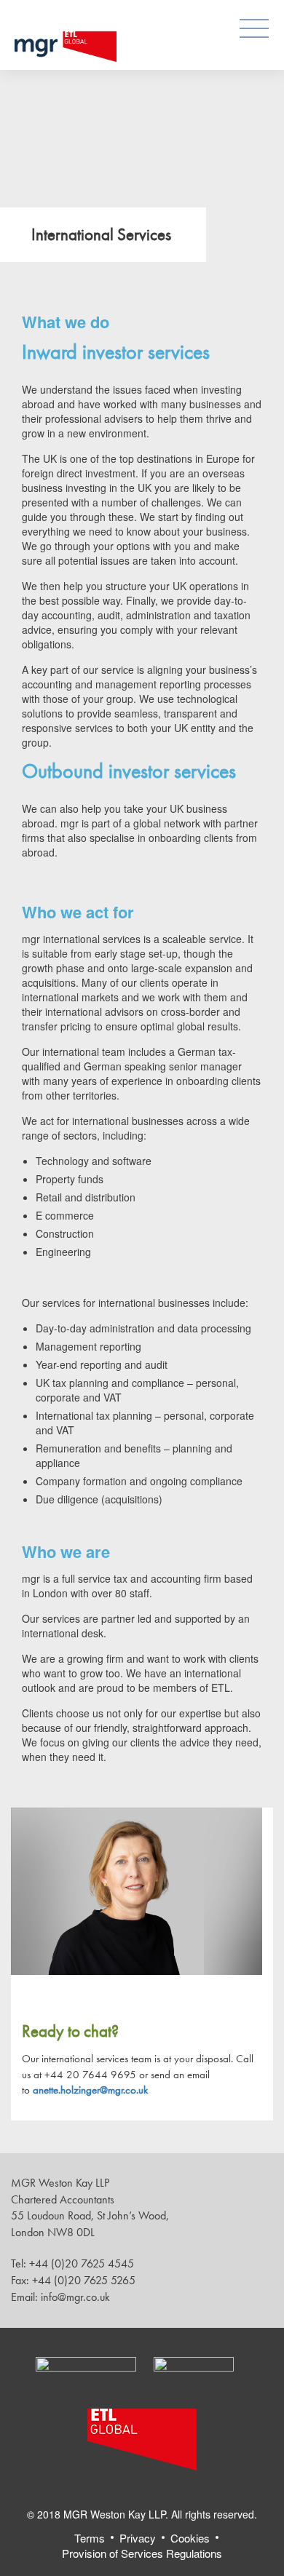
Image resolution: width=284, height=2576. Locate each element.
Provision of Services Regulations (142, 2553)
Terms (90, 2538)
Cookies (190, 2538)
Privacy (138, 2538)
